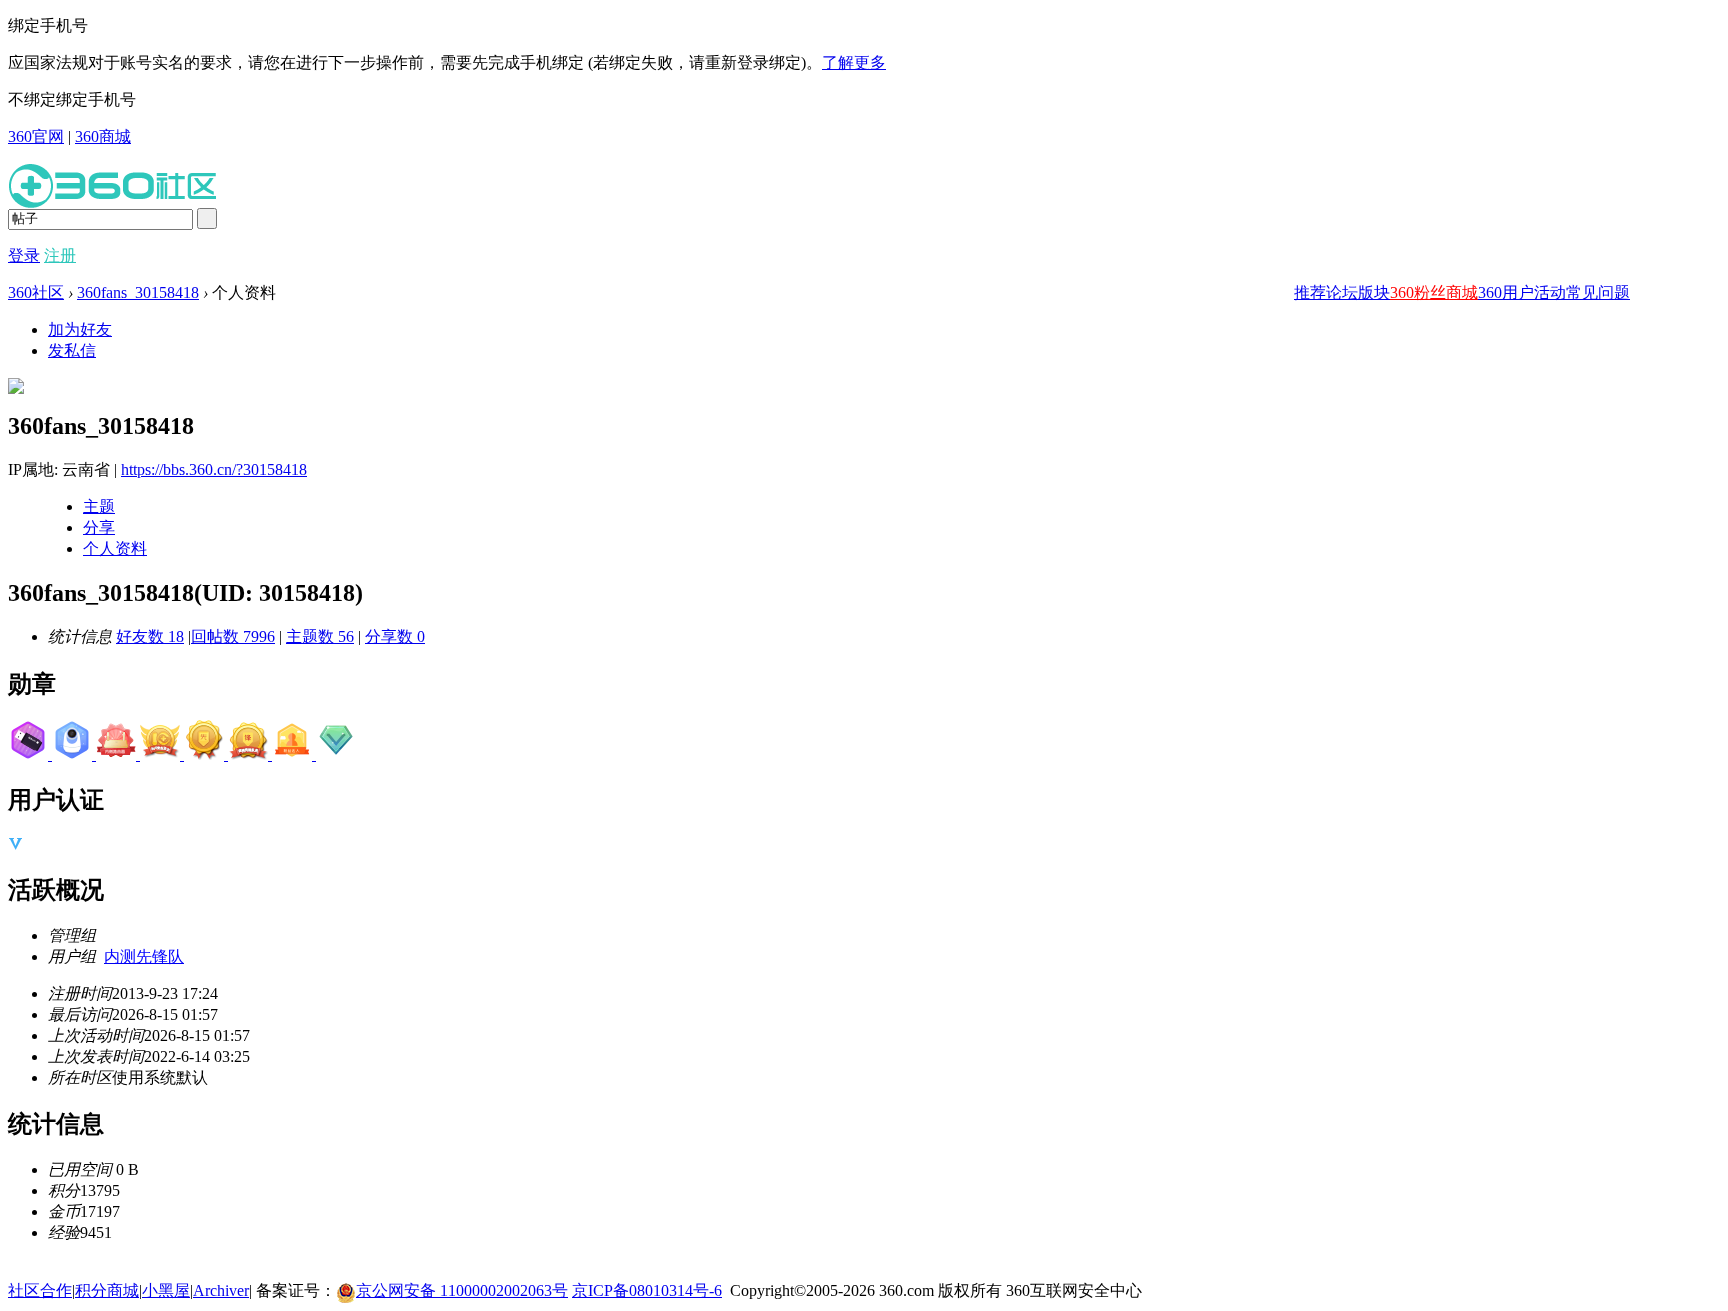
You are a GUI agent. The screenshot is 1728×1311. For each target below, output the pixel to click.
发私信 (72, 350)
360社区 (36, 292)
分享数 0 (395, 636)
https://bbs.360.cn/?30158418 (214, 469)
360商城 (103, 136)
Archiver (221, 1290)
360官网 (36, 136)
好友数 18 (150, 636)
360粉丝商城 (1434, 292)
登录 (24, 255)
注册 (60, 255)
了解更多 (854, 62)
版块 (1374, 292)
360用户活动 (1522, 292)
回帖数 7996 (233, 636)
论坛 (1342, 292)
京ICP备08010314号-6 (647, 1290)
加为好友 (80, 329)
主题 (99, 506)
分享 (99, 527)
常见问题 (1598, 292)
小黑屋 (166, 1290)
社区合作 (40, 1290)
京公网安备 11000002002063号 (462, 1290)
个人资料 (115, 548)
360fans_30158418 (138, 292)
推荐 (1310, 292)
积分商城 (107, 1290)
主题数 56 (320, 636)
